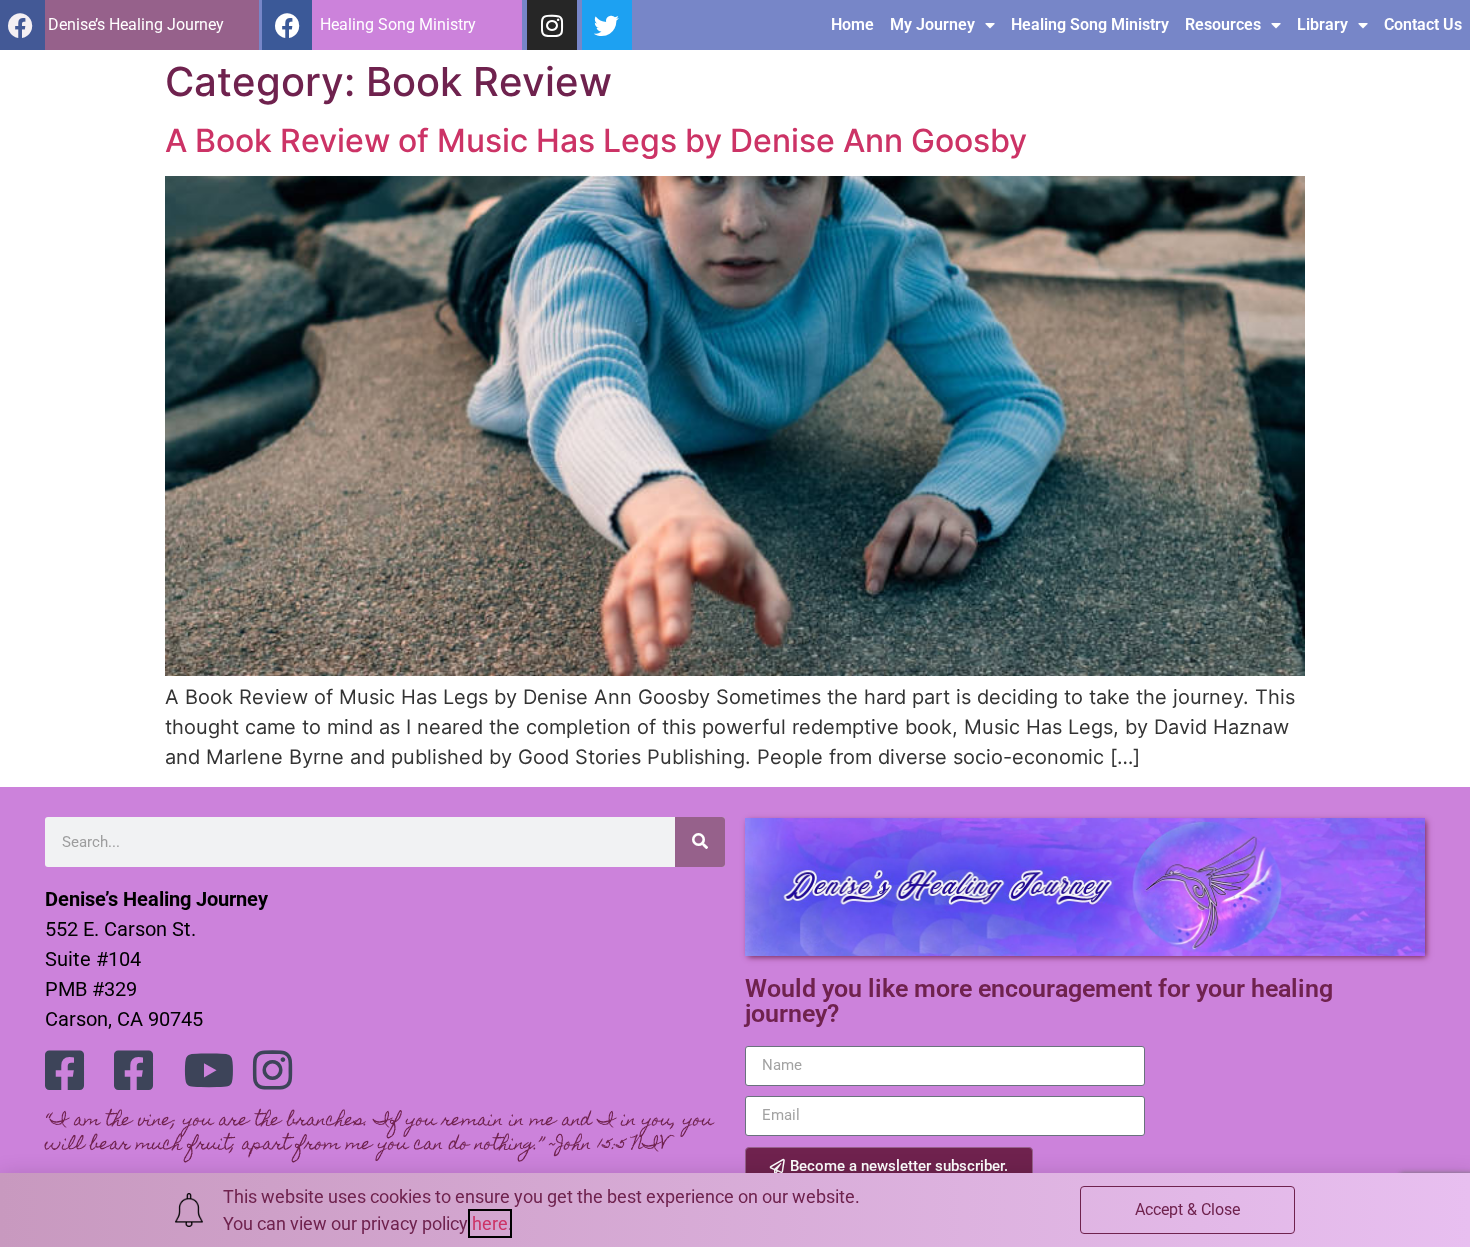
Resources (1223, 24)
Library (1322, 24)
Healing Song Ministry (1090, 24)
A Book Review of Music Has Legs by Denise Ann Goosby (596, 140)
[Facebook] (287, 25)
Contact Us (1423, 24)
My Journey (932, 24)
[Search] (700, 842)
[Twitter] (607, 25)
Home (852, 24)
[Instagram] (552, 25)
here (490, 1223)
